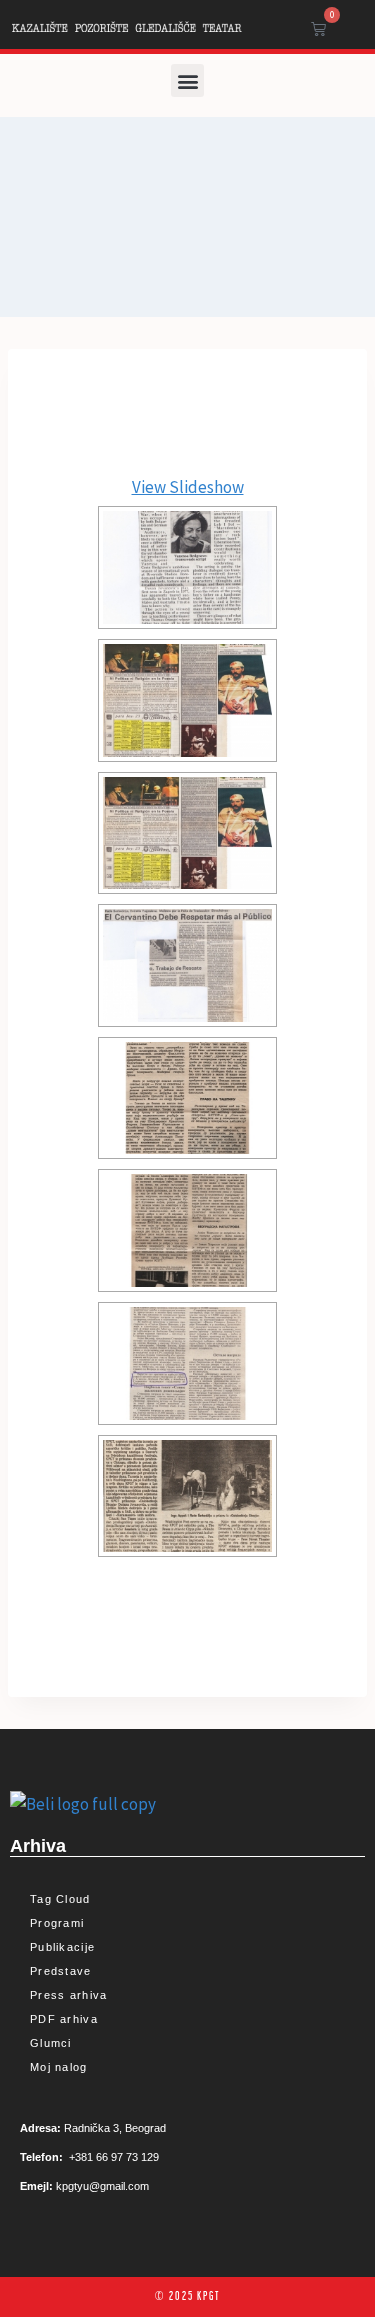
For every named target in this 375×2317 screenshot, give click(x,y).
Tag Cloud (60, 1899)
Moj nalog (59, 2067)
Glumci (51, 2043)
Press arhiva (69, 1995)
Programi (57, 1923)
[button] (187, 80)
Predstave (61, 1971)
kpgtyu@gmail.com (102, 2186)
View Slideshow (188, 487)
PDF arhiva (64, 2019)
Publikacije (62, 1947)
